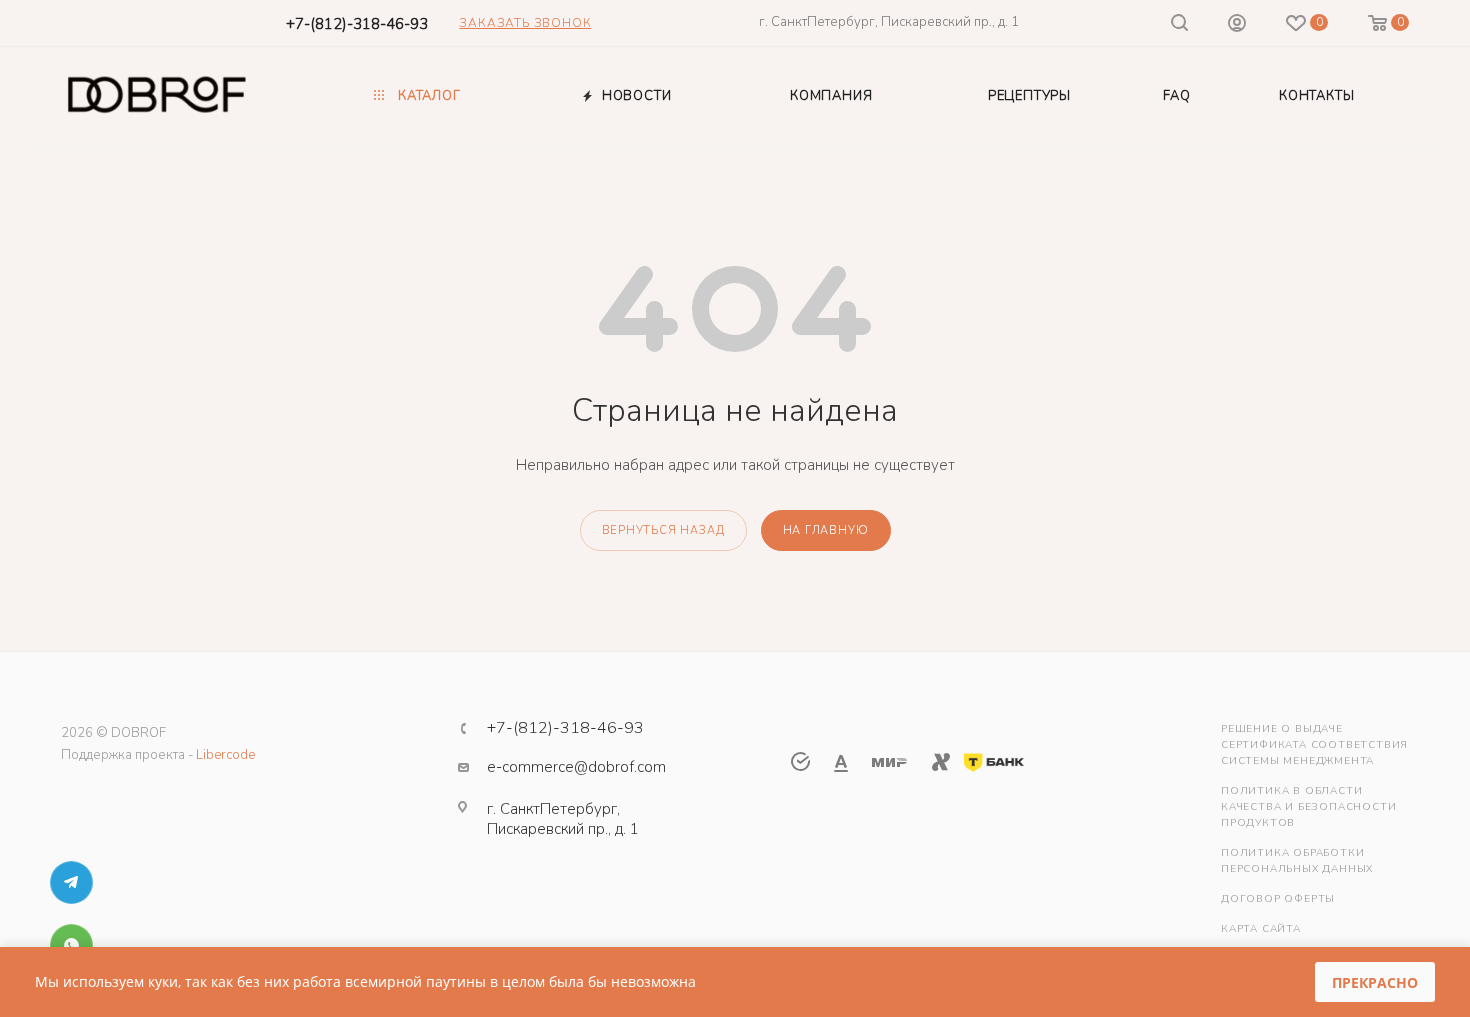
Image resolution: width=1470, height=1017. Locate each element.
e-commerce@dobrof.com (576, 767)
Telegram (71, 882)
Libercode (225, 755)
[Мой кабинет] (1237, 26)
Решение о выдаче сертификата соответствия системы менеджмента (1314, 745)
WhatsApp (71, 945)
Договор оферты (1278, 899)
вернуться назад (663, 530)
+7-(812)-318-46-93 (357, 24)
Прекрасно (1375, 982)
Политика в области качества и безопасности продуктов (1308, 807)
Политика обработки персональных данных (1297, 861)
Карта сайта (1261, 929)
